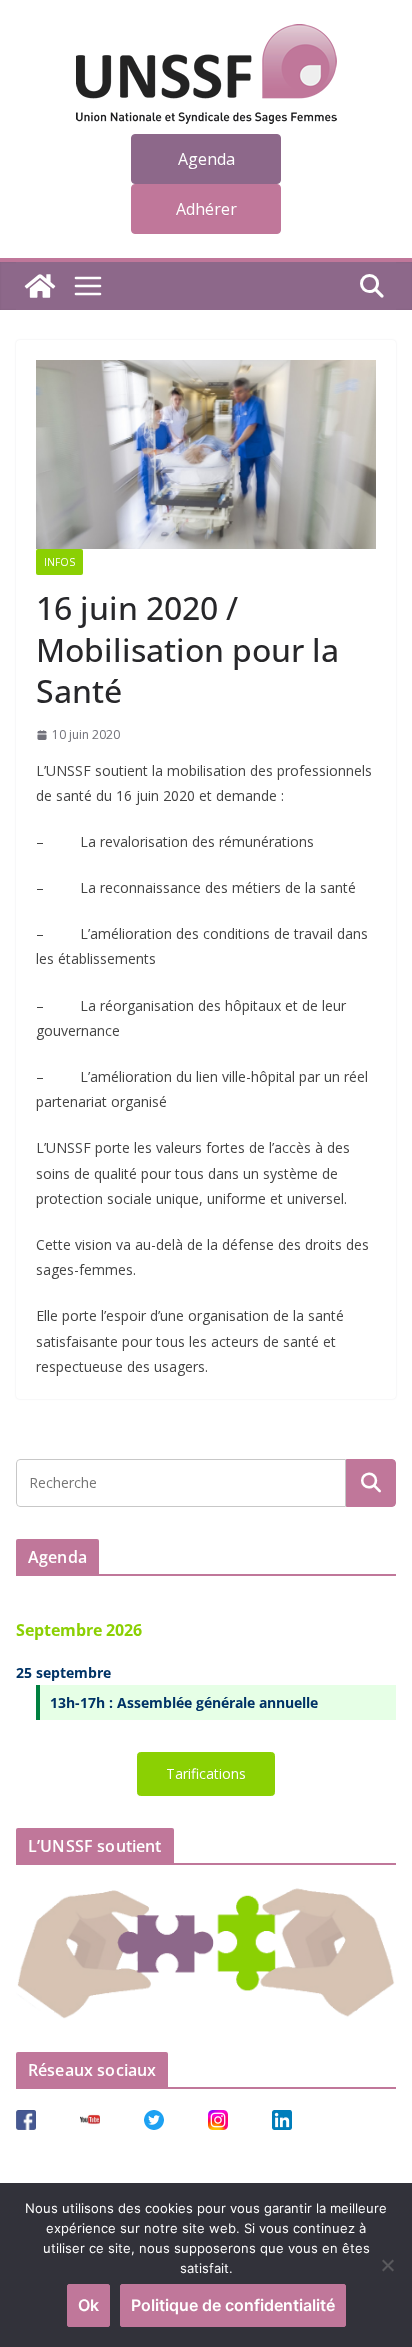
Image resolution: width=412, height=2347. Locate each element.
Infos (59, 562)
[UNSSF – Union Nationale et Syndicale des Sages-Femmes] (40, 286)
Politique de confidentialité (233, 2305)
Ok (88, 2305)
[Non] (387, 2265)
